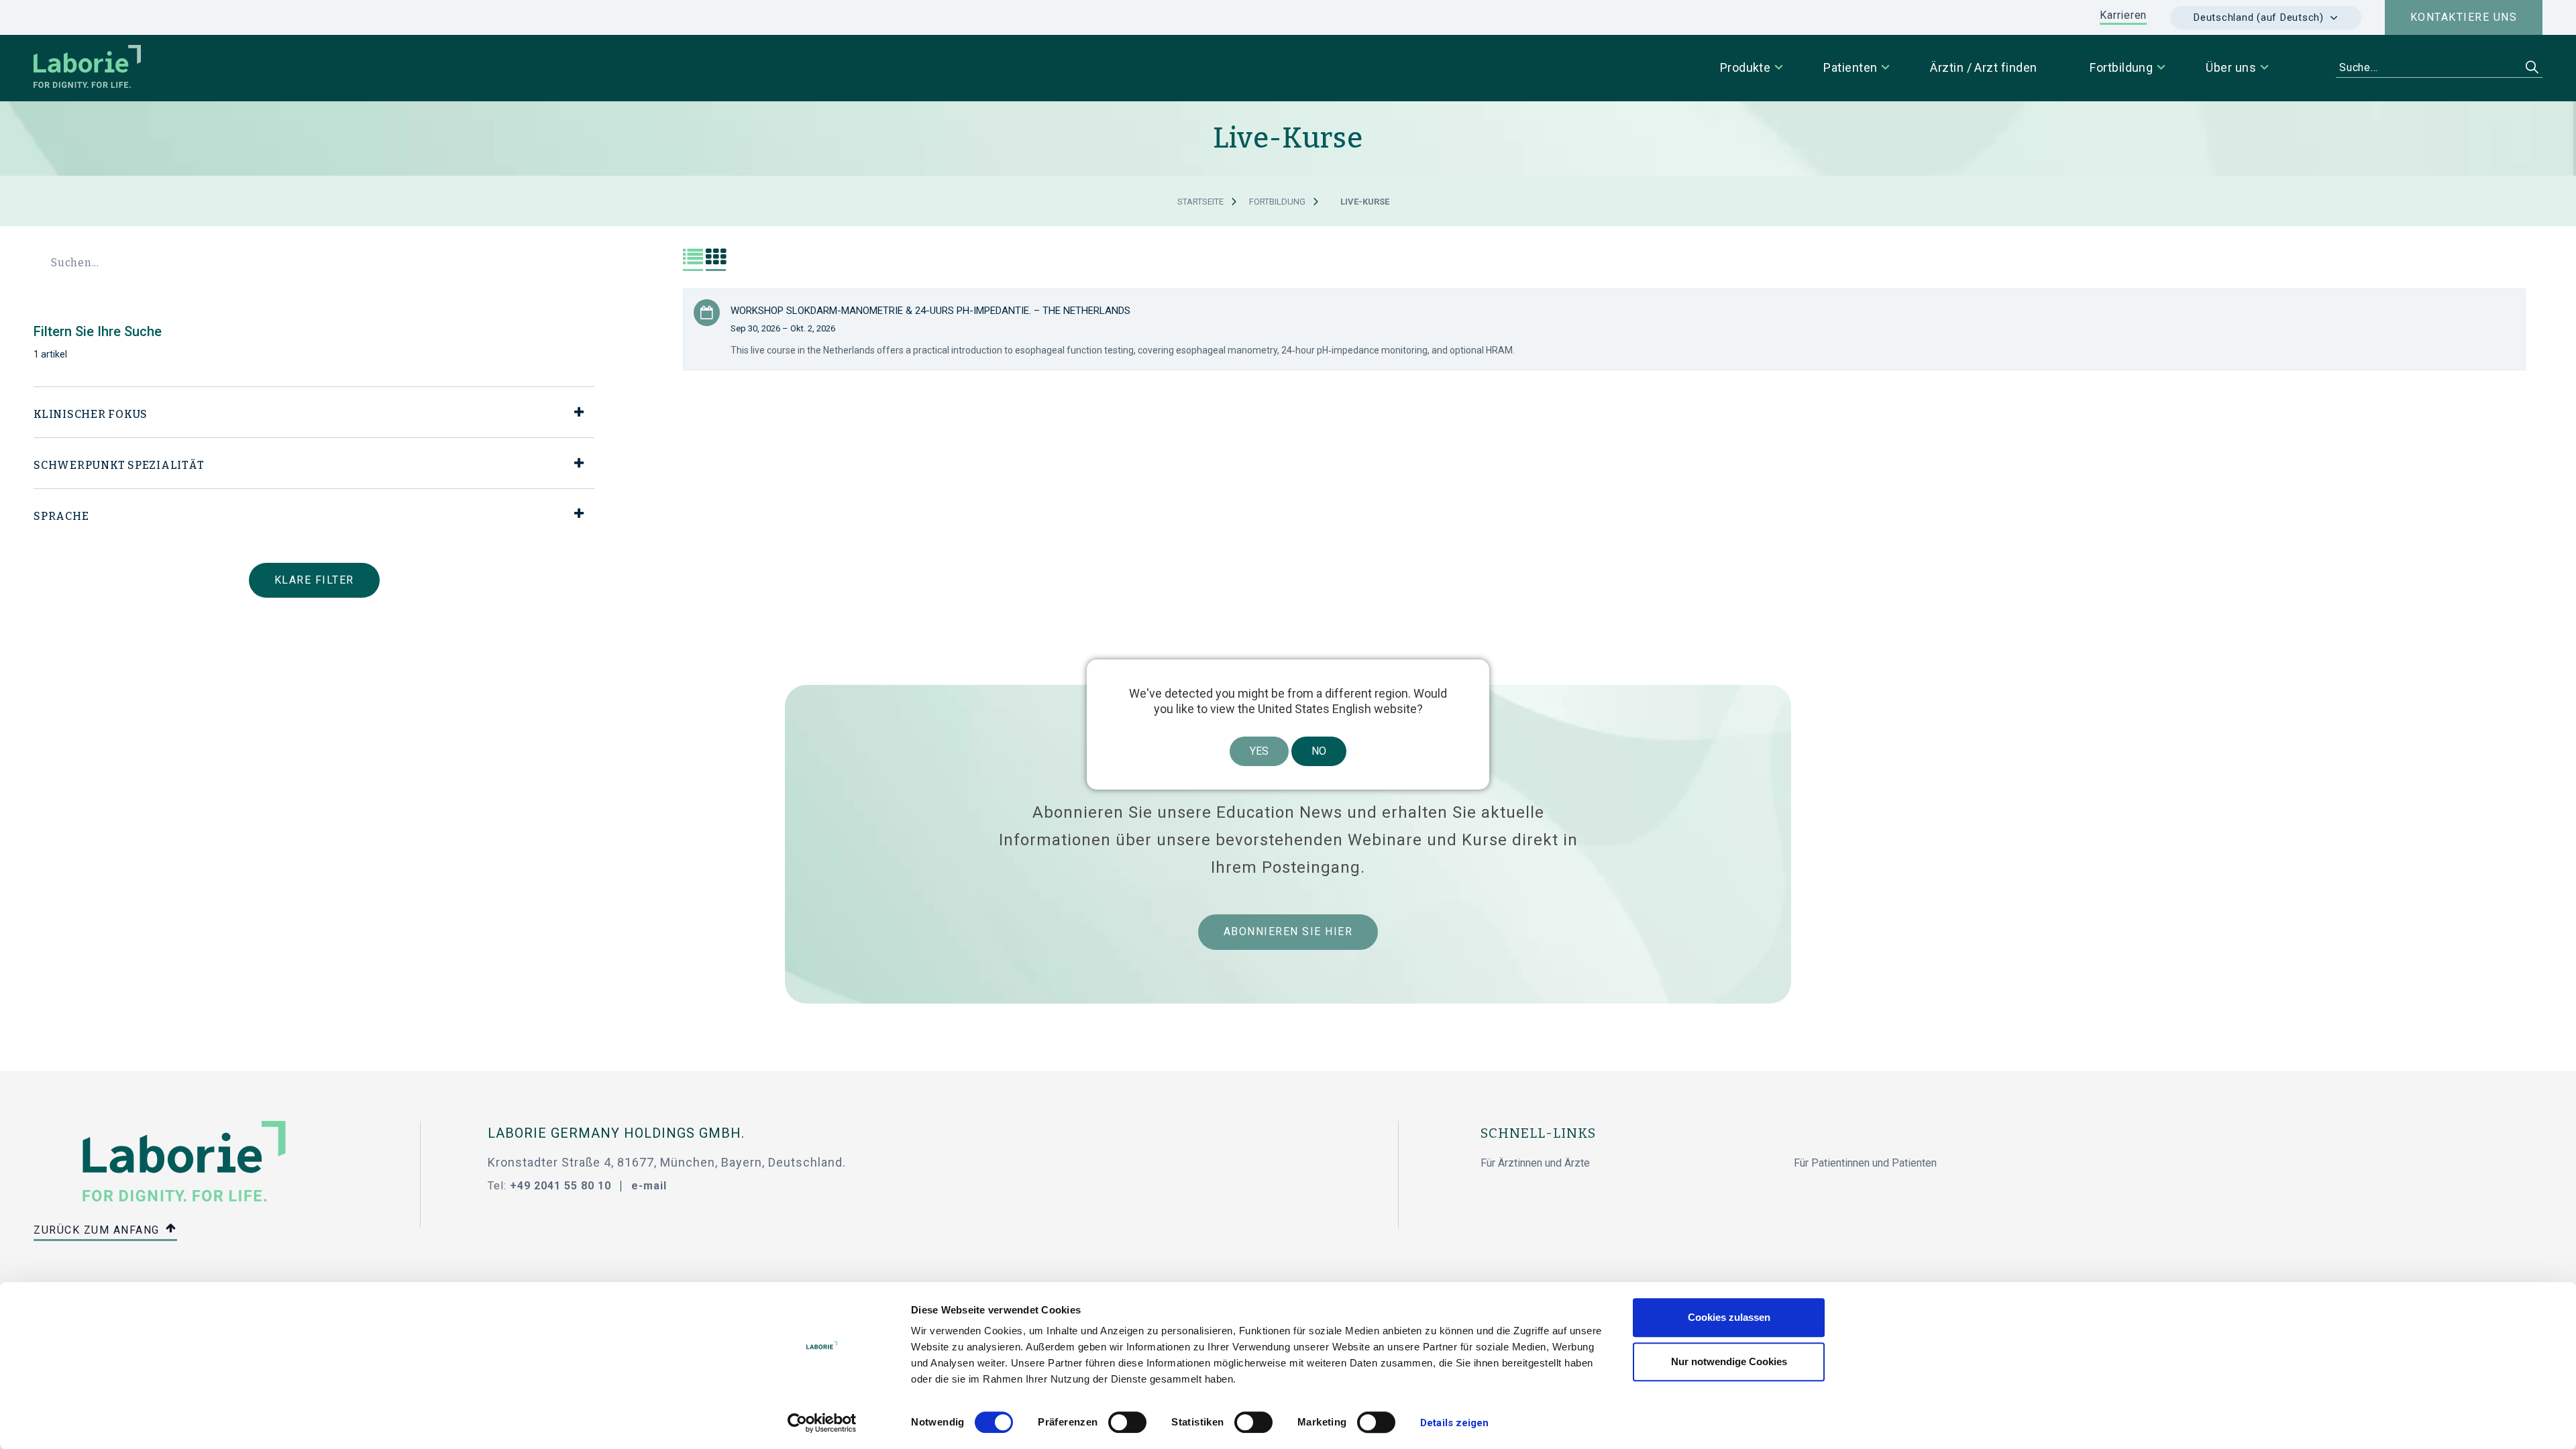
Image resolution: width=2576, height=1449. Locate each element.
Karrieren (2123, 15)
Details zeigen (1454, 1423)
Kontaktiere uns (2464, 17)
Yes (1259, 751)
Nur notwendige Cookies (1729, 1361)
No (1319, 751)
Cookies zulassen (1729, 1317)
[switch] (1127, 1422)
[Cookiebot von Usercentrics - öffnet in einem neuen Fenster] (822, 1423)
